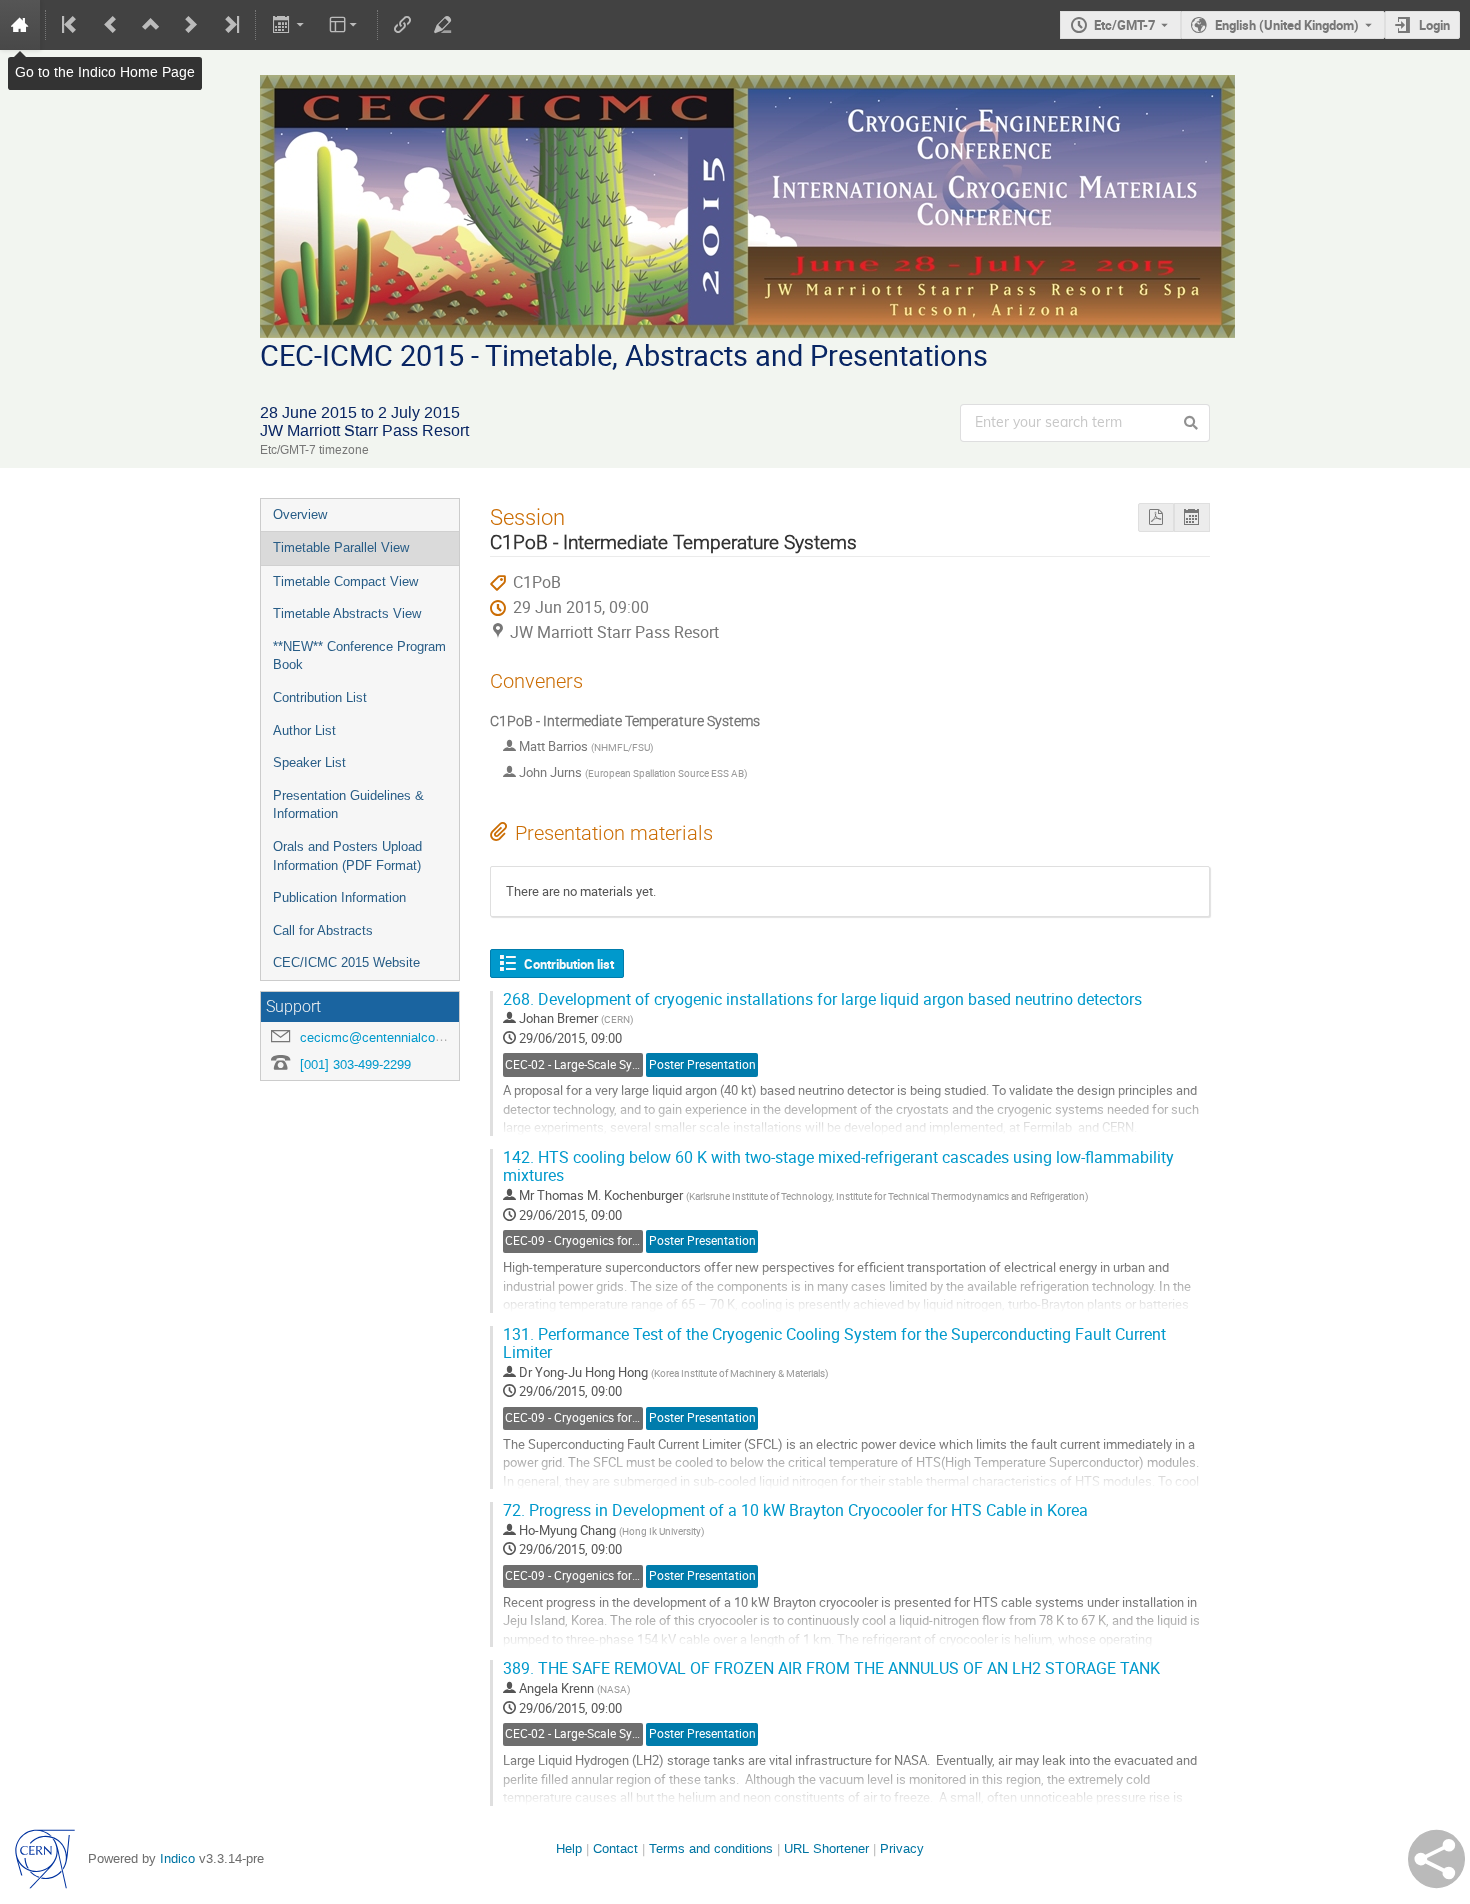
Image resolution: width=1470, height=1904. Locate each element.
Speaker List (309, 762)
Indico (177, 1858)
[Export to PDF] (1156, 517)
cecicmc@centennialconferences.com (410, 1037)
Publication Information (339, 897)
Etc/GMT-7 (1124, 25)
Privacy (902, 1848)
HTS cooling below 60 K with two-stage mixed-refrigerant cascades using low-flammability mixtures (838, 1167)
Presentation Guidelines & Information (348, 805)
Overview (300, 514)
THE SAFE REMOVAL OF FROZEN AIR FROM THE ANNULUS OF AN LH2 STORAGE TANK (831, 1668)
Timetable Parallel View (341, 547)
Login (1434, 25)
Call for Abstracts (323, 930)
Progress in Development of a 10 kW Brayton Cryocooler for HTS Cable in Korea (795, 1510)
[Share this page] (1436, 1859)
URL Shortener (826, 1848)
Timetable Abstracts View (347, 613)
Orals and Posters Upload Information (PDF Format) (347, 856)
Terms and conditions (711, 1848)
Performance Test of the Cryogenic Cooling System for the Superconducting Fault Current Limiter (834, 1344)
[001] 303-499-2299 (355, 1064)
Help (569, 1848)
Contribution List (320, 697)
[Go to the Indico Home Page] (20, 25)
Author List (304, 730)
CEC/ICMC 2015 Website (346, 962)
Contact (615, 1848)
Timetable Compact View (345, 581)
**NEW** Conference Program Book (359, 656)
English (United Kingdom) (1287, 25)
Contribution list (569, 964)
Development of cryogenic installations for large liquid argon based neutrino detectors (822, 999)
